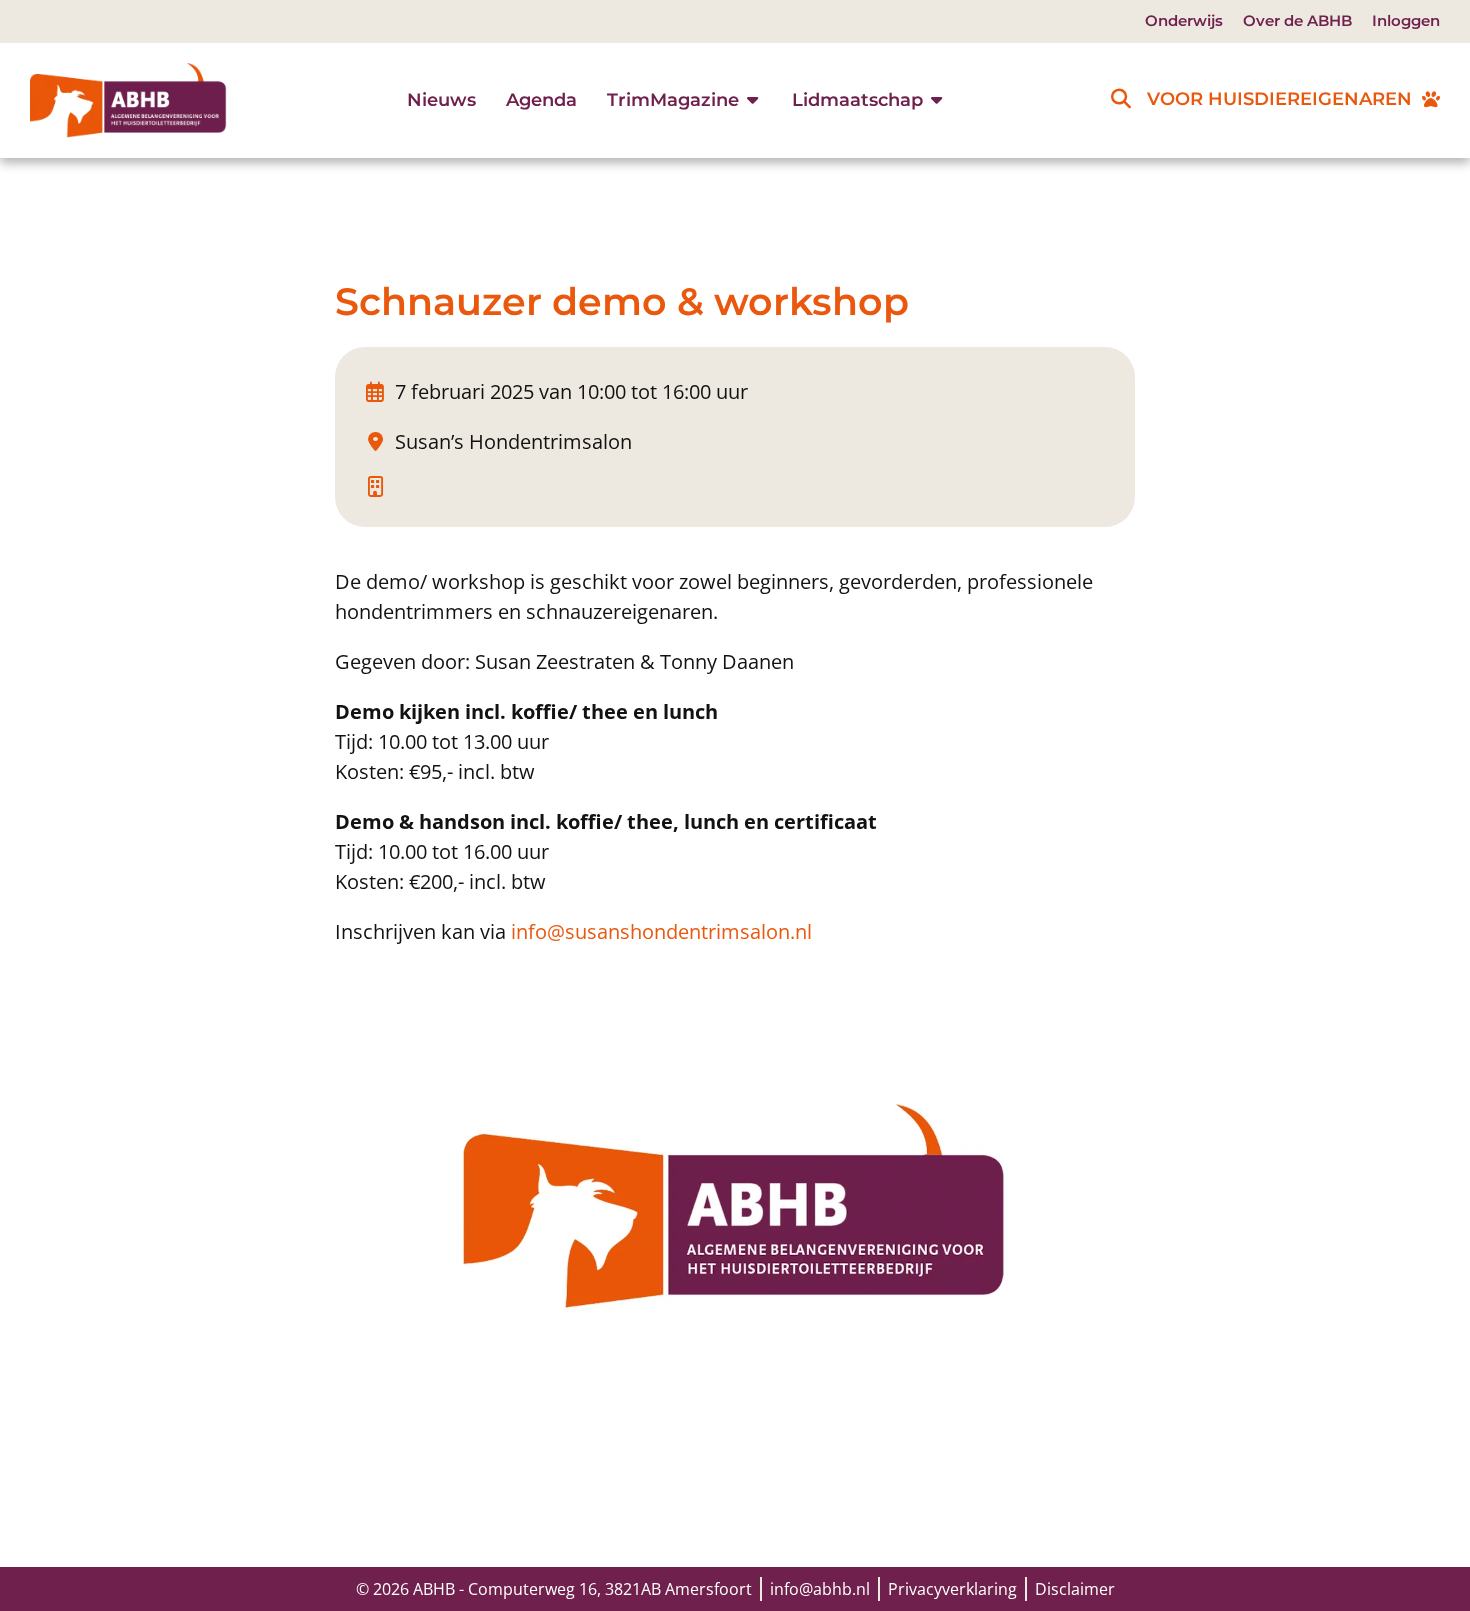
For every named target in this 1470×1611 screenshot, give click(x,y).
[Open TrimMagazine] (753, 100)
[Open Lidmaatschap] (937, 100)
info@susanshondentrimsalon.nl (661, 931)
